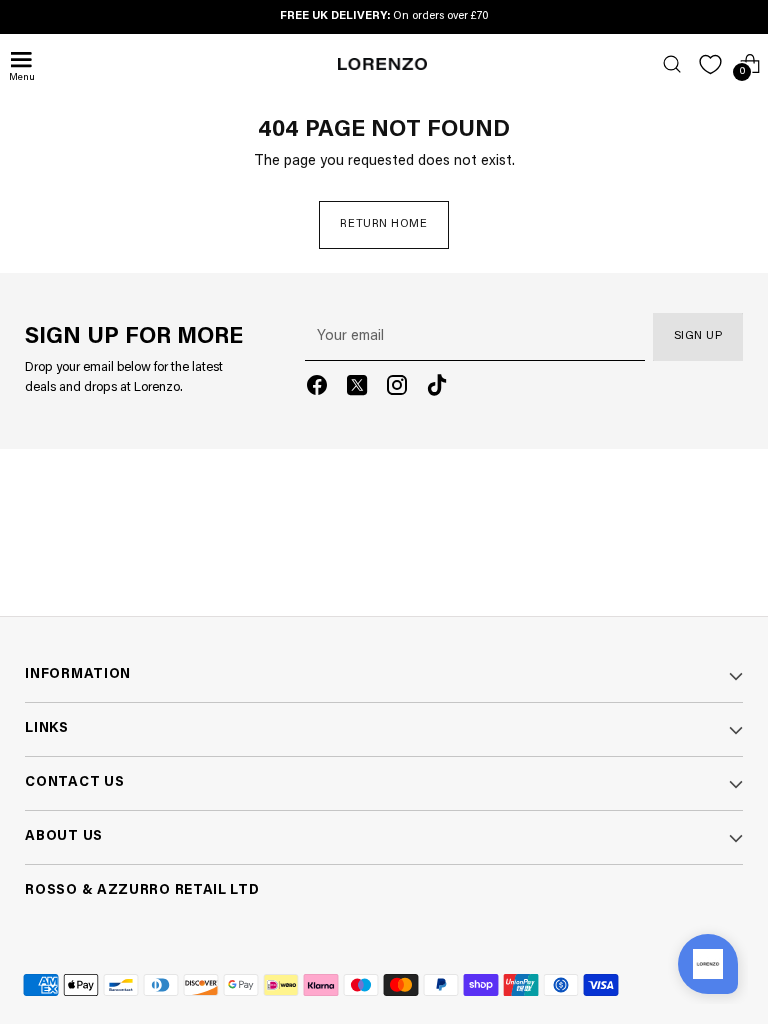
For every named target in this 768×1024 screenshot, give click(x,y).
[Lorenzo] (383, 64)
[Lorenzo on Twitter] (357, 389)
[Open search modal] (671, 64)
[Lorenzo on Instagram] (397, 389)
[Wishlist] (710, 64)
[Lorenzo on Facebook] (317, 389)
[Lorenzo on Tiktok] (437, 389)
